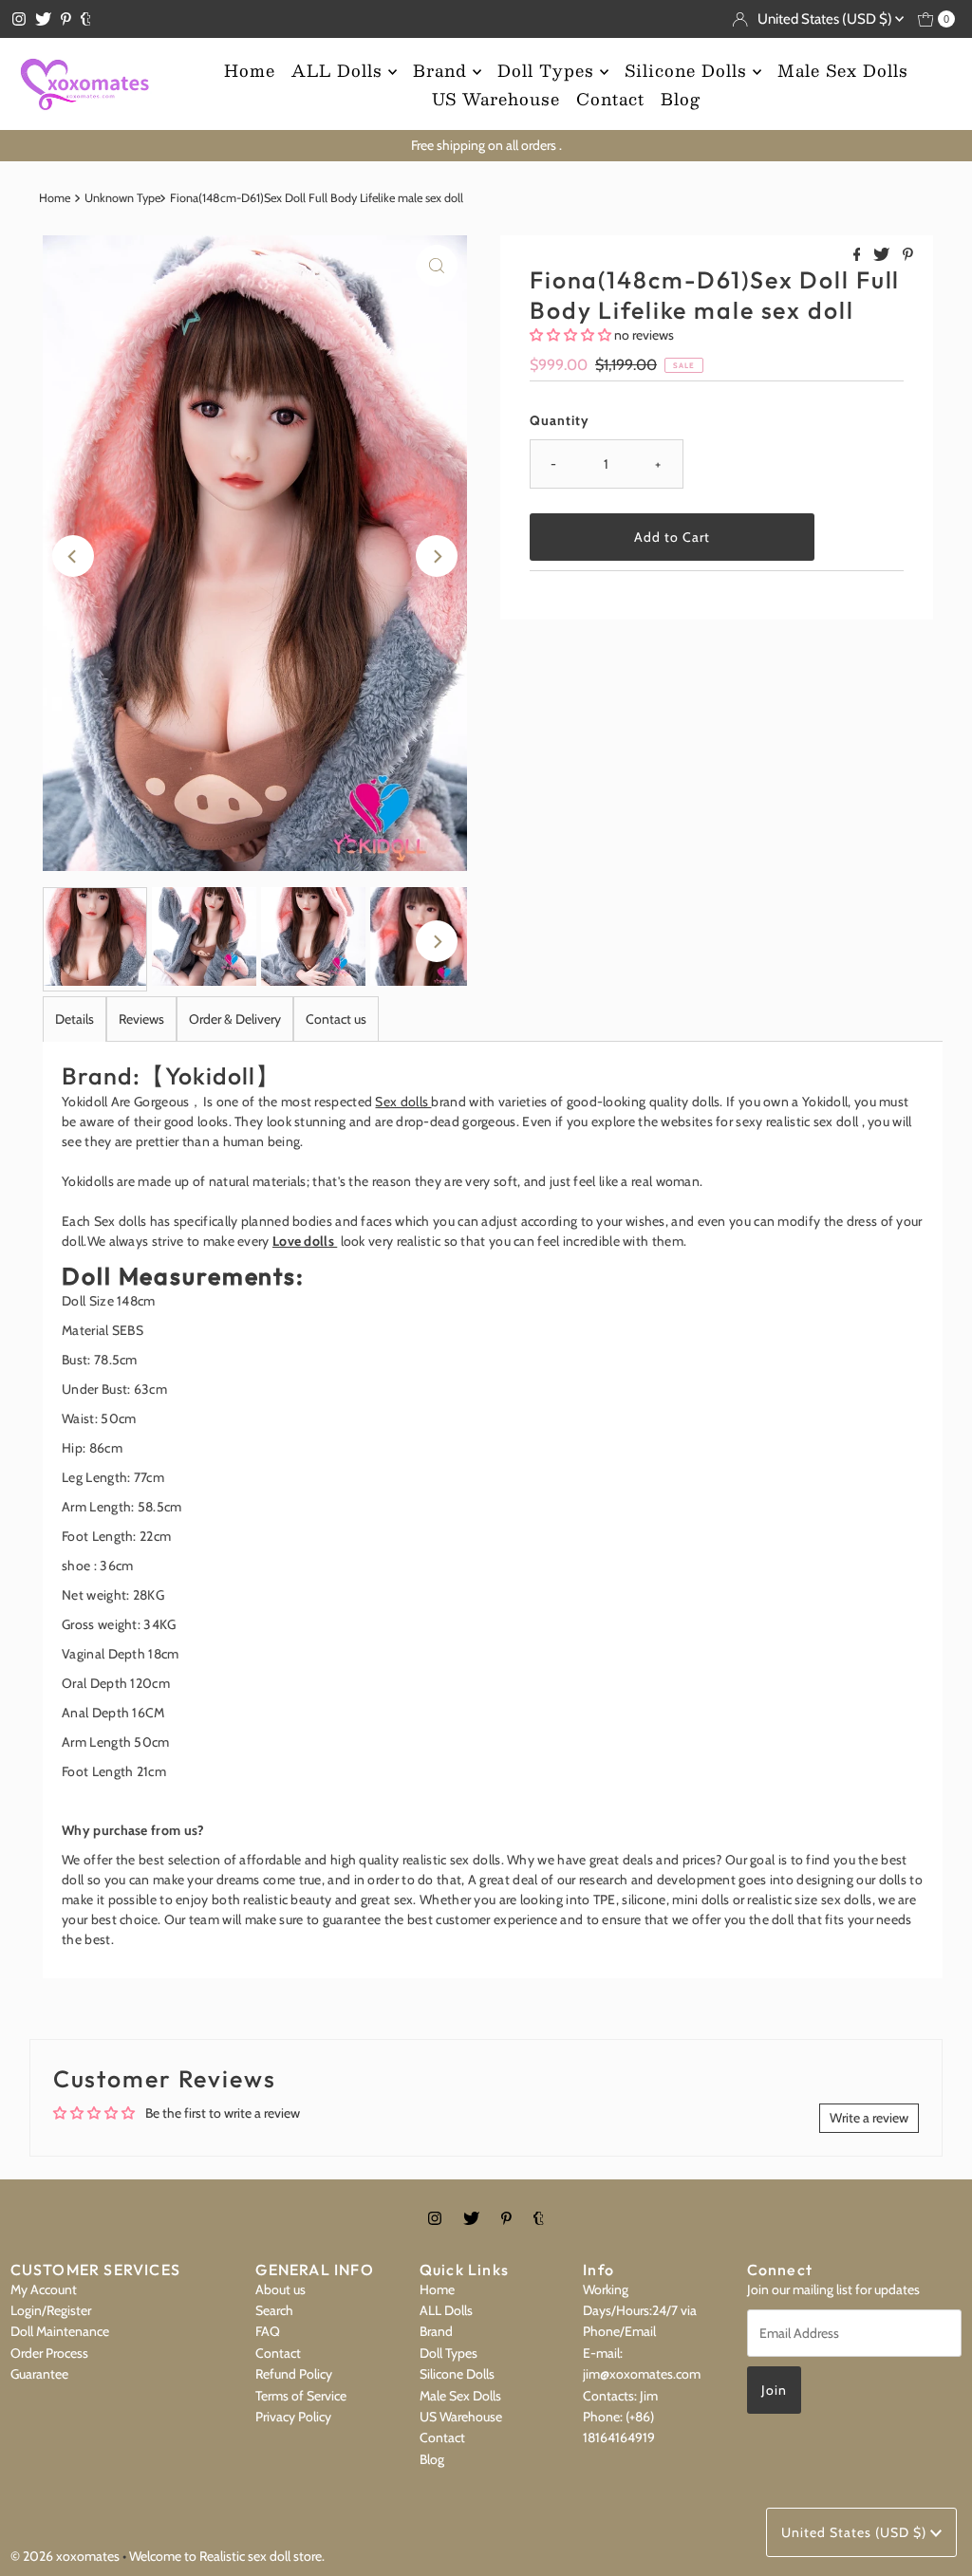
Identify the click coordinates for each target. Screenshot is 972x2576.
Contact (610, 99)
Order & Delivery (235, 1019)
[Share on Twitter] (883, 256)
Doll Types (549, 70)
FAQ (268, 2331)
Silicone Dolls (689, 70)
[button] (570, 335)
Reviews (141, 1019)
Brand (443, 70)
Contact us (336, 1019)
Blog (681, 99)
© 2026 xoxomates (65, 2556)
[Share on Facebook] (859, 256)
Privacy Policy (293, 2417)
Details (75, 1019)
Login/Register (51, 2310)
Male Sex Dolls (843, 70)
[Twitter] (43, 19)
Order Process (49, 2353)
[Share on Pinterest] (908, 256)
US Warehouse (496, 99)
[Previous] (73, 556)
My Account (44, 2289)
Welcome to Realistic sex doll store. (227, 2556)
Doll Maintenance (60, 2331)
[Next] (437, 556)
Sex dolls (403, 1102)
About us (280, 2289)
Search (274, 2310)
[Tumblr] (86, 19)
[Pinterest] (66, 19)
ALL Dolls (340, 70)
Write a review (869, 2118)
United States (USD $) (826, 19)
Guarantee (39, 2374)
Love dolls (305, 1241)
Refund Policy (294, 2374)
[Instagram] (19, 19)
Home (250, 70)
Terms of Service (301, 2396)
